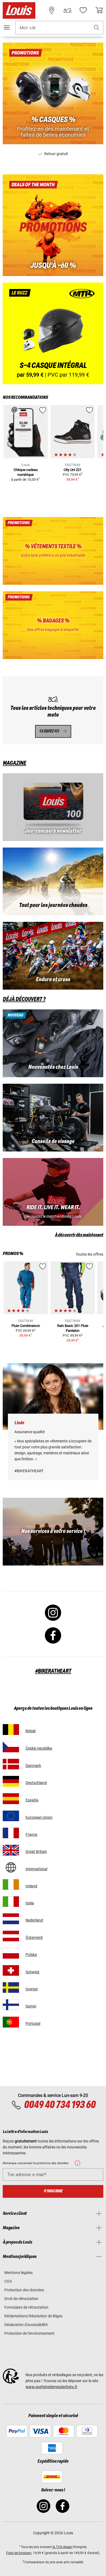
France (31, 1834)
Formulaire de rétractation (26, 2307)
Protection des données (24, 2290)
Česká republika (39, 1748)
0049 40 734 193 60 (60, 2105)
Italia (30, 1903)
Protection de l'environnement (29, 2333)
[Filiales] (52, 10)
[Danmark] (11, 1764)
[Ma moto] (67, 10)
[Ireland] (11, 1884)
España (32, 1800)
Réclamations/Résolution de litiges (33, 2316)
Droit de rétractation (21, 2299)
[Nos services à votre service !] (53, 1532)
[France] (11, 1833)
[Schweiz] (11, 1970)
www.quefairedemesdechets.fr (52, 2387)
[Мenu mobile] (7, 27)
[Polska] (11, 1953)
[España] (11, 1799)
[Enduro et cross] (53, 956)
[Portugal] (11, 2022)
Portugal (33, 2023)
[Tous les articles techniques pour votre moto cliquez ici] (53, 710)
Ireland (31, 1886)
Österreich (34, 1937)
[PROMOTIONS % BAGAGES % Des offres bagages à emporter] (53, 625)
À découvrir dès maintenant (79, 1235)
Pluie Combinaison (26, 1326)
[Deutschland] (11, 1781)
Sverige (32, 1989)
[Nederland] (11, 1919)
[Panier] (99, 10)
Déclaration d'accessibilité (26, 2325)
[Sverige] (11, 1988)
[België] (11, 1729)
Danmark (33, 1766)
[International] (11, 1867)
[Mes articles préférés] (83, 10)
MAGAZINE (14, 763)
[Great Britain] (11, 1850)
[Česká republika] (11, 1747)
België (31, 1731)
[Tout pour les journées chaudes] (53, 881)
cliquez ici (49, 731)
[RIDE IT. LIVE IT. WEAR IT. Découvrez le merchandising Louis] (53, 1192)
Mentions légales (18, 2273)
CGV (8, 2281)
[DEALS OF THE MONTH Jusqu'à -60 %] (53, 225)
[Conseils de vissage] (53, 1118)
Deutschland (36, 1783)
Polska (31, 1955)
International (36, 1869)
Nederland (34, 1920)
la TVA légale (62, 2547)
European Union (39, 1817)
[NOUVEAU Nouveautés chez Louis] (53, 1043)
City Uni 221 (73, 470)
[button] (97, 28)
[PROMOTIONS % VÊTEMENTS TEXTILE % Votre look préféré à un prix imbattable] (53, 551)
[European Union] (11, 1816)
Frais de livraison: (19, 2553)
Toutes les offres (89, 1254)
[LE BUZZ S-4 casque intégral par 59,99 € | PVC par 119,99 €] (53, 333)
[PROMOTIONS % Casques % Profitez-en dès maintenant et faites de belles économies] (53, 93)
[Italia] (11, 1902)
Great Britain (36, 1852)
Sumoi (31, 2006)
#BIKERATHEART (53, 1671)
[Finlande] (11, 2005)
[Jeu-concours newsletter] (53, 807)
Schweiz (32, 1972)
